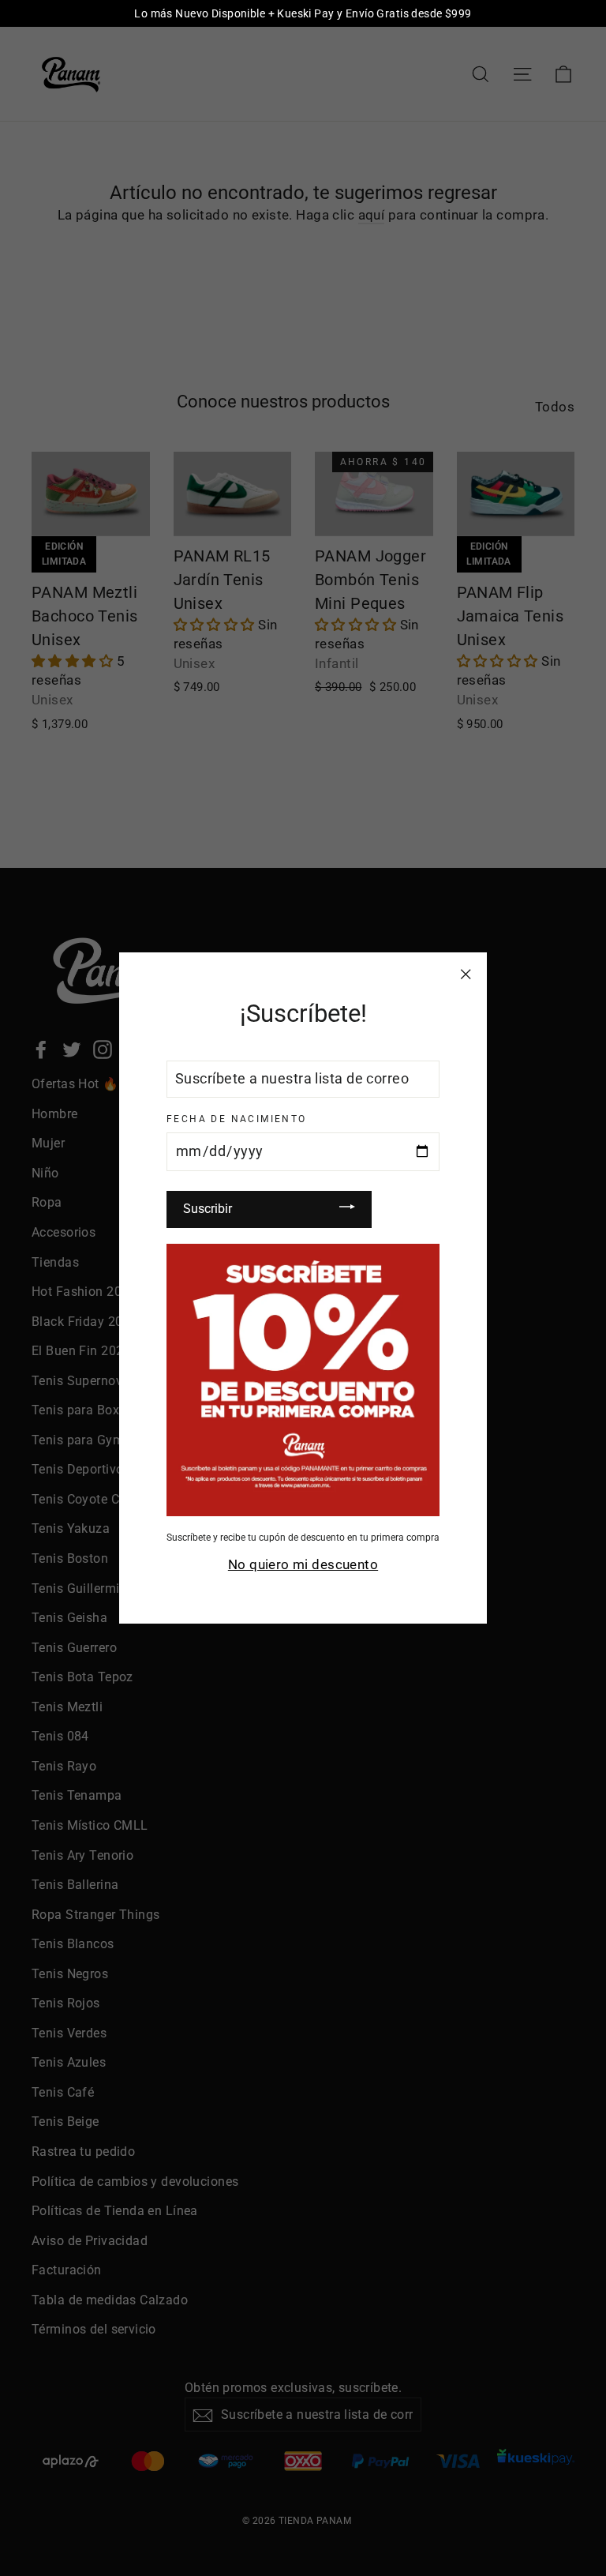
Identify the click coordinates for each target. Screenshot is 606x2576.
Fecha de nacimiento (237, 1119)
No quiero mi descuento (303, 1564)
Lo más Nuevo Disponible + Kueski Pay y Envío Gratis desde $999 (303, 13)
